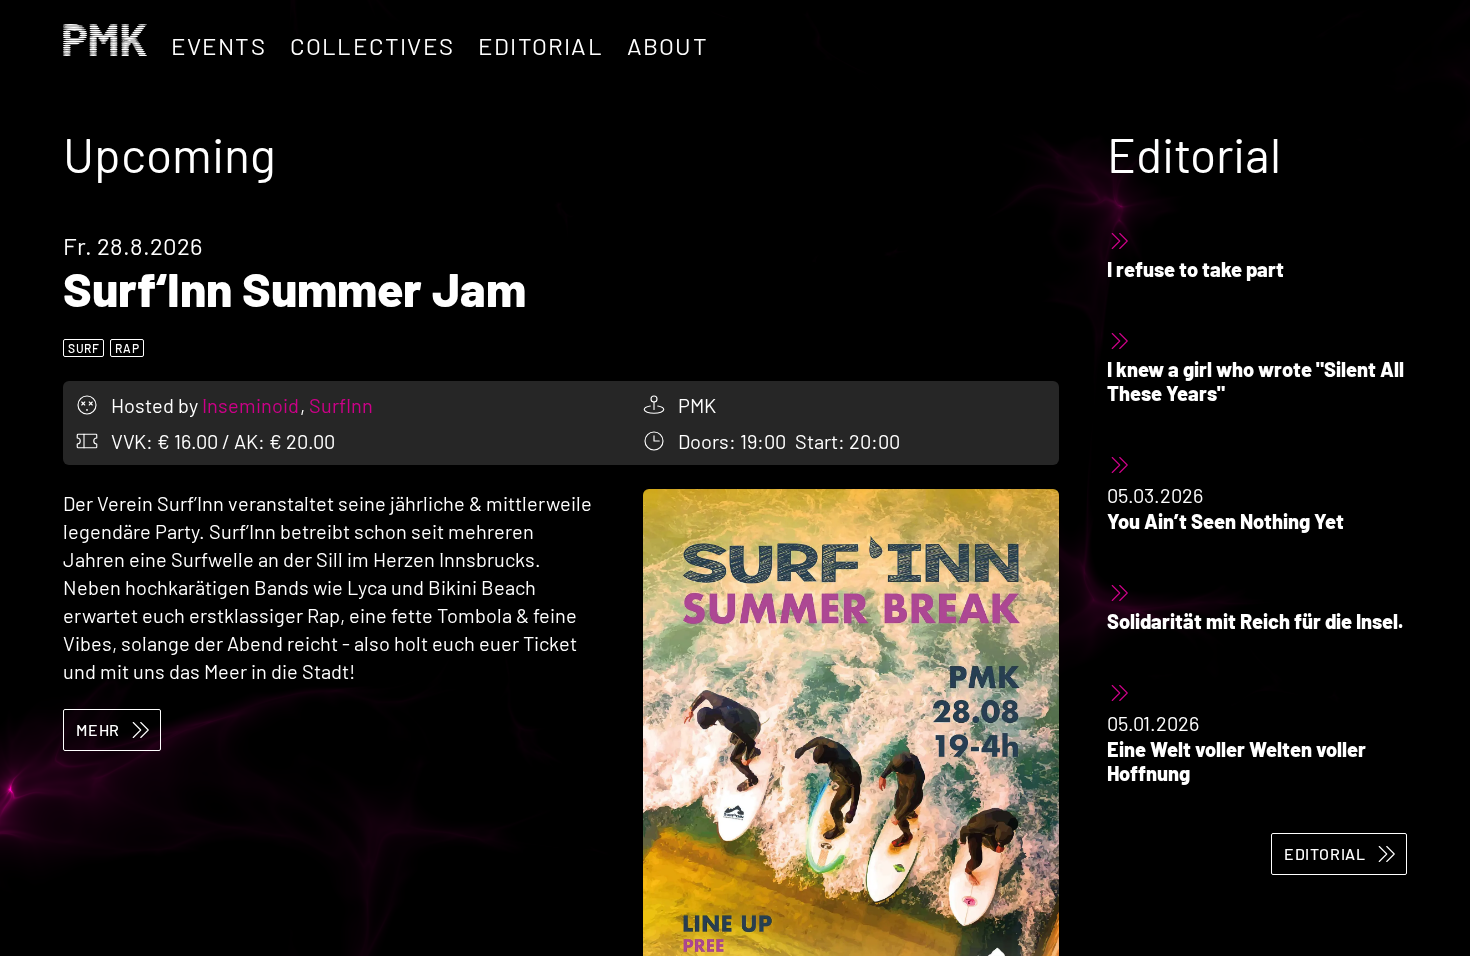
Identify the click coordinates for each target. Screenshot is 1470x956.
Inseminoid (252, 405)
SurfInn (341, 405)
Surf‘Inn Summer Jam (294, 288)
